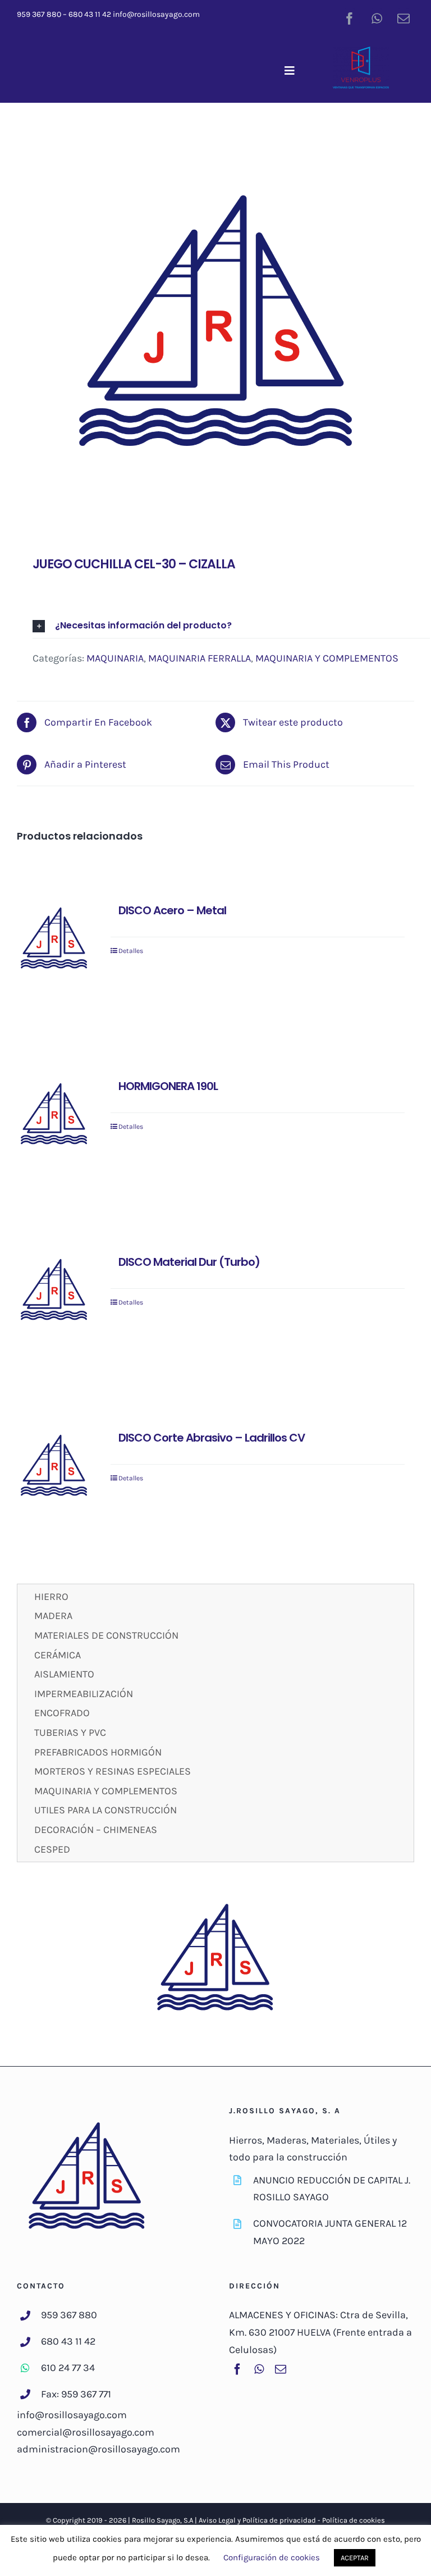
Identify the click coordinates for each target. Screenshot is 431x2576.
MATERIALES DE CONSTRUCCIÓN (106, 1635)
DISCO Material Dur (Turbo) (189, 1262)
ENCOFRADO (62, 1713)
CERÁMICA (58, 1655)
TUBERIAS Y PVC (70, 1732)
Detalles (131, 951)
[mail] (404, 19)
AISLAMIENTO (64, 1674)
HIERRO (51, 1597)
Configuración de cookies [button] (272, 2557)
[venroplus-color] (361, 52)
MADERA (53, 1616)
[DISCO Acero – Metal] (54, 940)
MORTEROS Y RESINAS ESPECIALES (113, 1771)
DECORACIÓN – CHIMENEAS (96, 1830)
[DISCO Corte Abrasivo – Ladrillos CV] (54, 1467)
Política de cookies (354, 2520)
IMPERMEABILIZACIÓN (84, 1694)
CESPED (52, 1849)
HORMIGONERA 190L (168, 1086)
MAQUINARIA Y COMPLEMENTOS (327, 658)
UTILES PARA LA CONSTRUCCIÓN (106, 1810)
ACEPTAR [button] (355, 2558)
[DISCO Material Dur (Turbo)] (54, 1292)
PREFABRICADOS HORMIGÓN (98, 1752)
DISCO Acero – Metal (172, 910)
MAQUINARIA (115, 658)
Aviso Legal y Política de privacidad (257, 2520)
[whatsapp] (377, 19)
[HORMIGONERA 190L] (54, 1116)
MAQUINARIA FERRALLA (200, 658)
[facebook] (350, 19)
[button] (231, 626)
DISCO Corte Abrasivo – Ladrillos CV (212, 1438)
